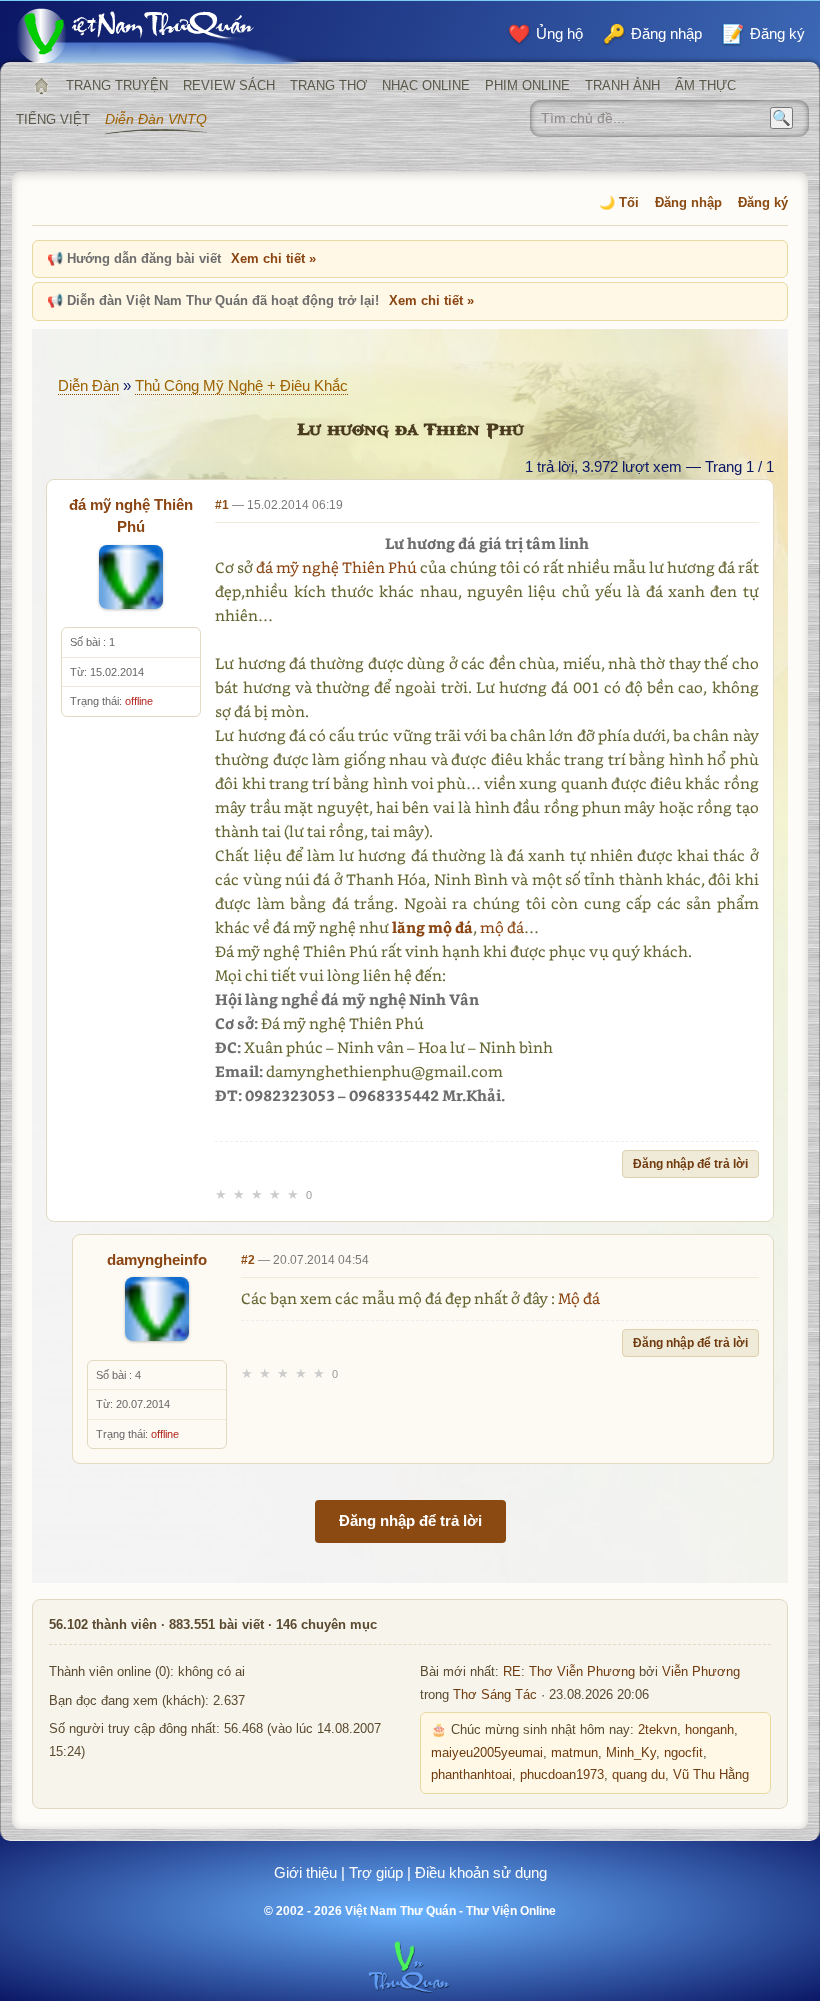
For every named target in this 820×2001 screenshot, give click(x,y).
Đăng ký (763, 202)
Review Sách (229, 85)
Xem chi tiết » (273, 258)
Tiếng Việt (53, 119)
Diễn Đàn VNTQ (156, 119)
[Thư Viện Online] (160, 35)
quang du (638, 1775)
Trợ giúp (376, 1872)
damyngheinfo (157, 1259)
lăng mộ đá (432, 927)
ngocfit (683, 1753)
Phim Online (527, 85)
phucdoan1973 (562, 1775)
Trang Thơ (328, 85)
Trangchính (41, 86)
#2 (248, 1260)
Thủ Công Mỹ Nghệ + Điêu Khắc (241, 385)
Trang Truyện (117, 85)
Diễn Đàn (88, 385)
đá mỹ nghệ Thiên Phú (336, 567)
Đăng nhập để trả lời (690, 1164)
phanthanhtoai (471, 1775)
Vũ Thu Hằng (711, 1775)
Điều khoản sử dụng (481, 1872)
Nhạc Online (426, 85)
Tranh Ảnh (622, 85)
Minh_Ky (631, 1753)
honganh (709, 1730)
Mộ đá (579, 1298)
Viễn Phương (701, 1672)
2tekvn (657, 1730)
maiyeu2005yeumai (487, 1753)
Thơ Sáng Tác (495, 1695)
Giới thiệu (305, 1872)
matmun (574, 1753)
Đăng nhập (688, 202)
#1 (222, 505)
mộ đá (502, 927)
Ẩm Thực (705, 85)
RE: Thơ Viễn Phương (569, 1672)
